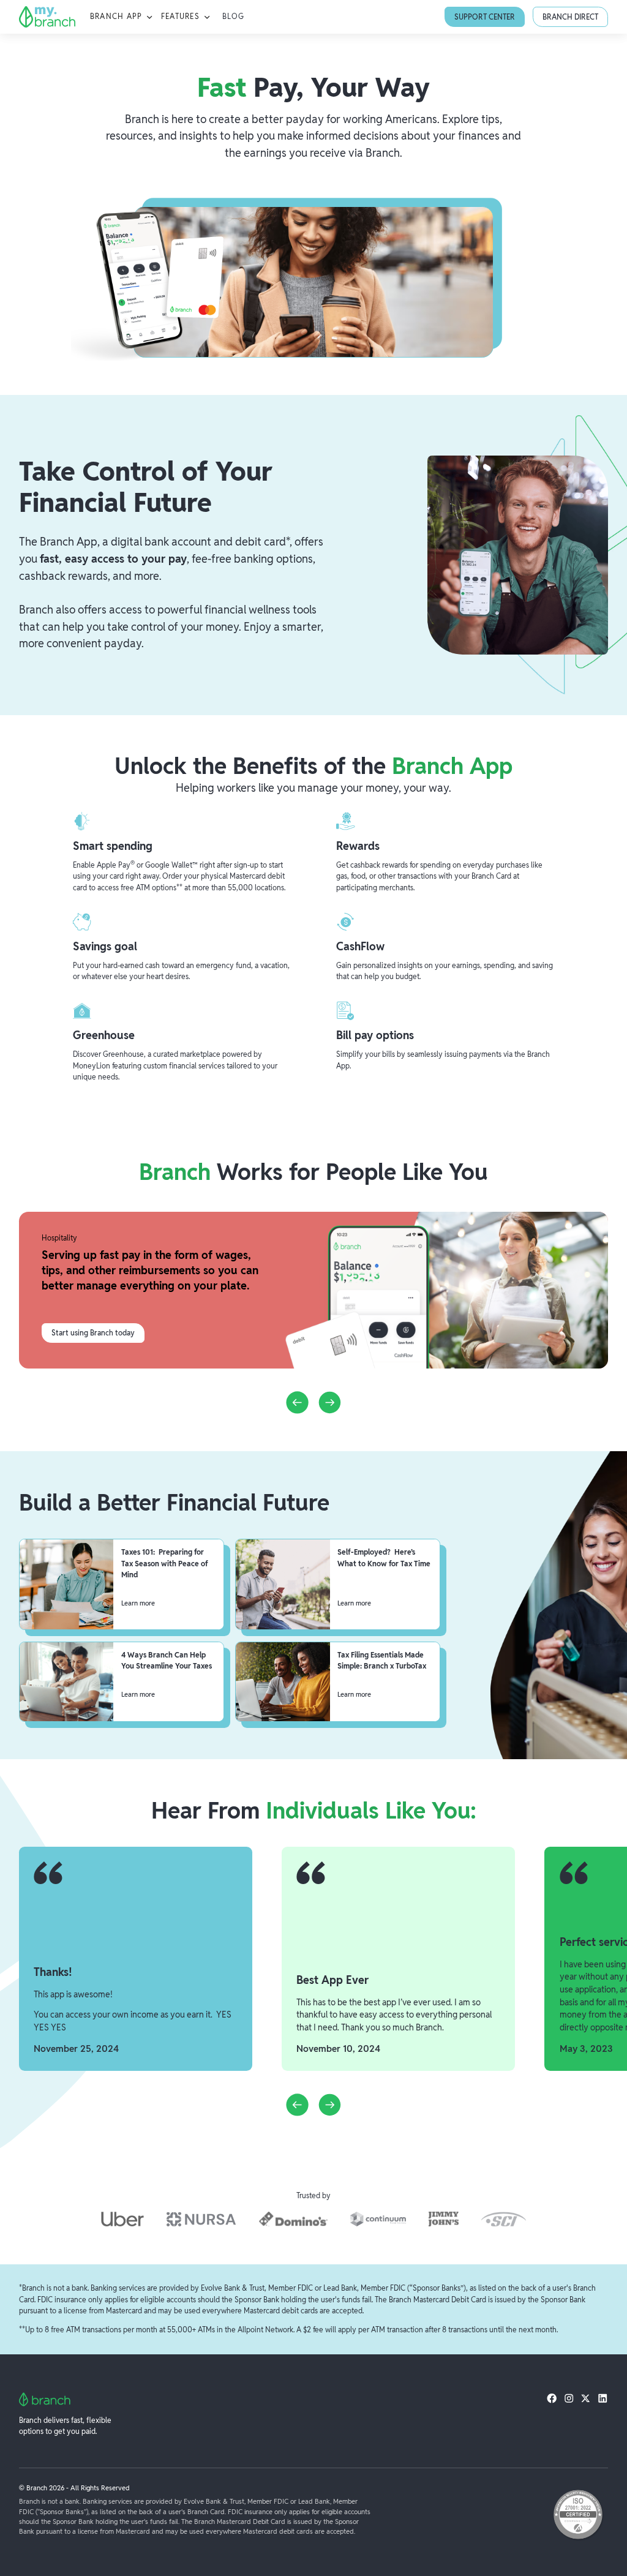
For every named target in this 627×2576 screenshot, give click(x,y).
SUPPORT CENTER (485, 17)
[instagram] (569, 2398)
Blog (234, 17)
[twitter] (585, 2398)
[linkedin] (603, 2398)
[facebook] (552, 2398)
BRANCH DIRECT (570, 17)
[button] (122, 17)
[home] (47, 17)
